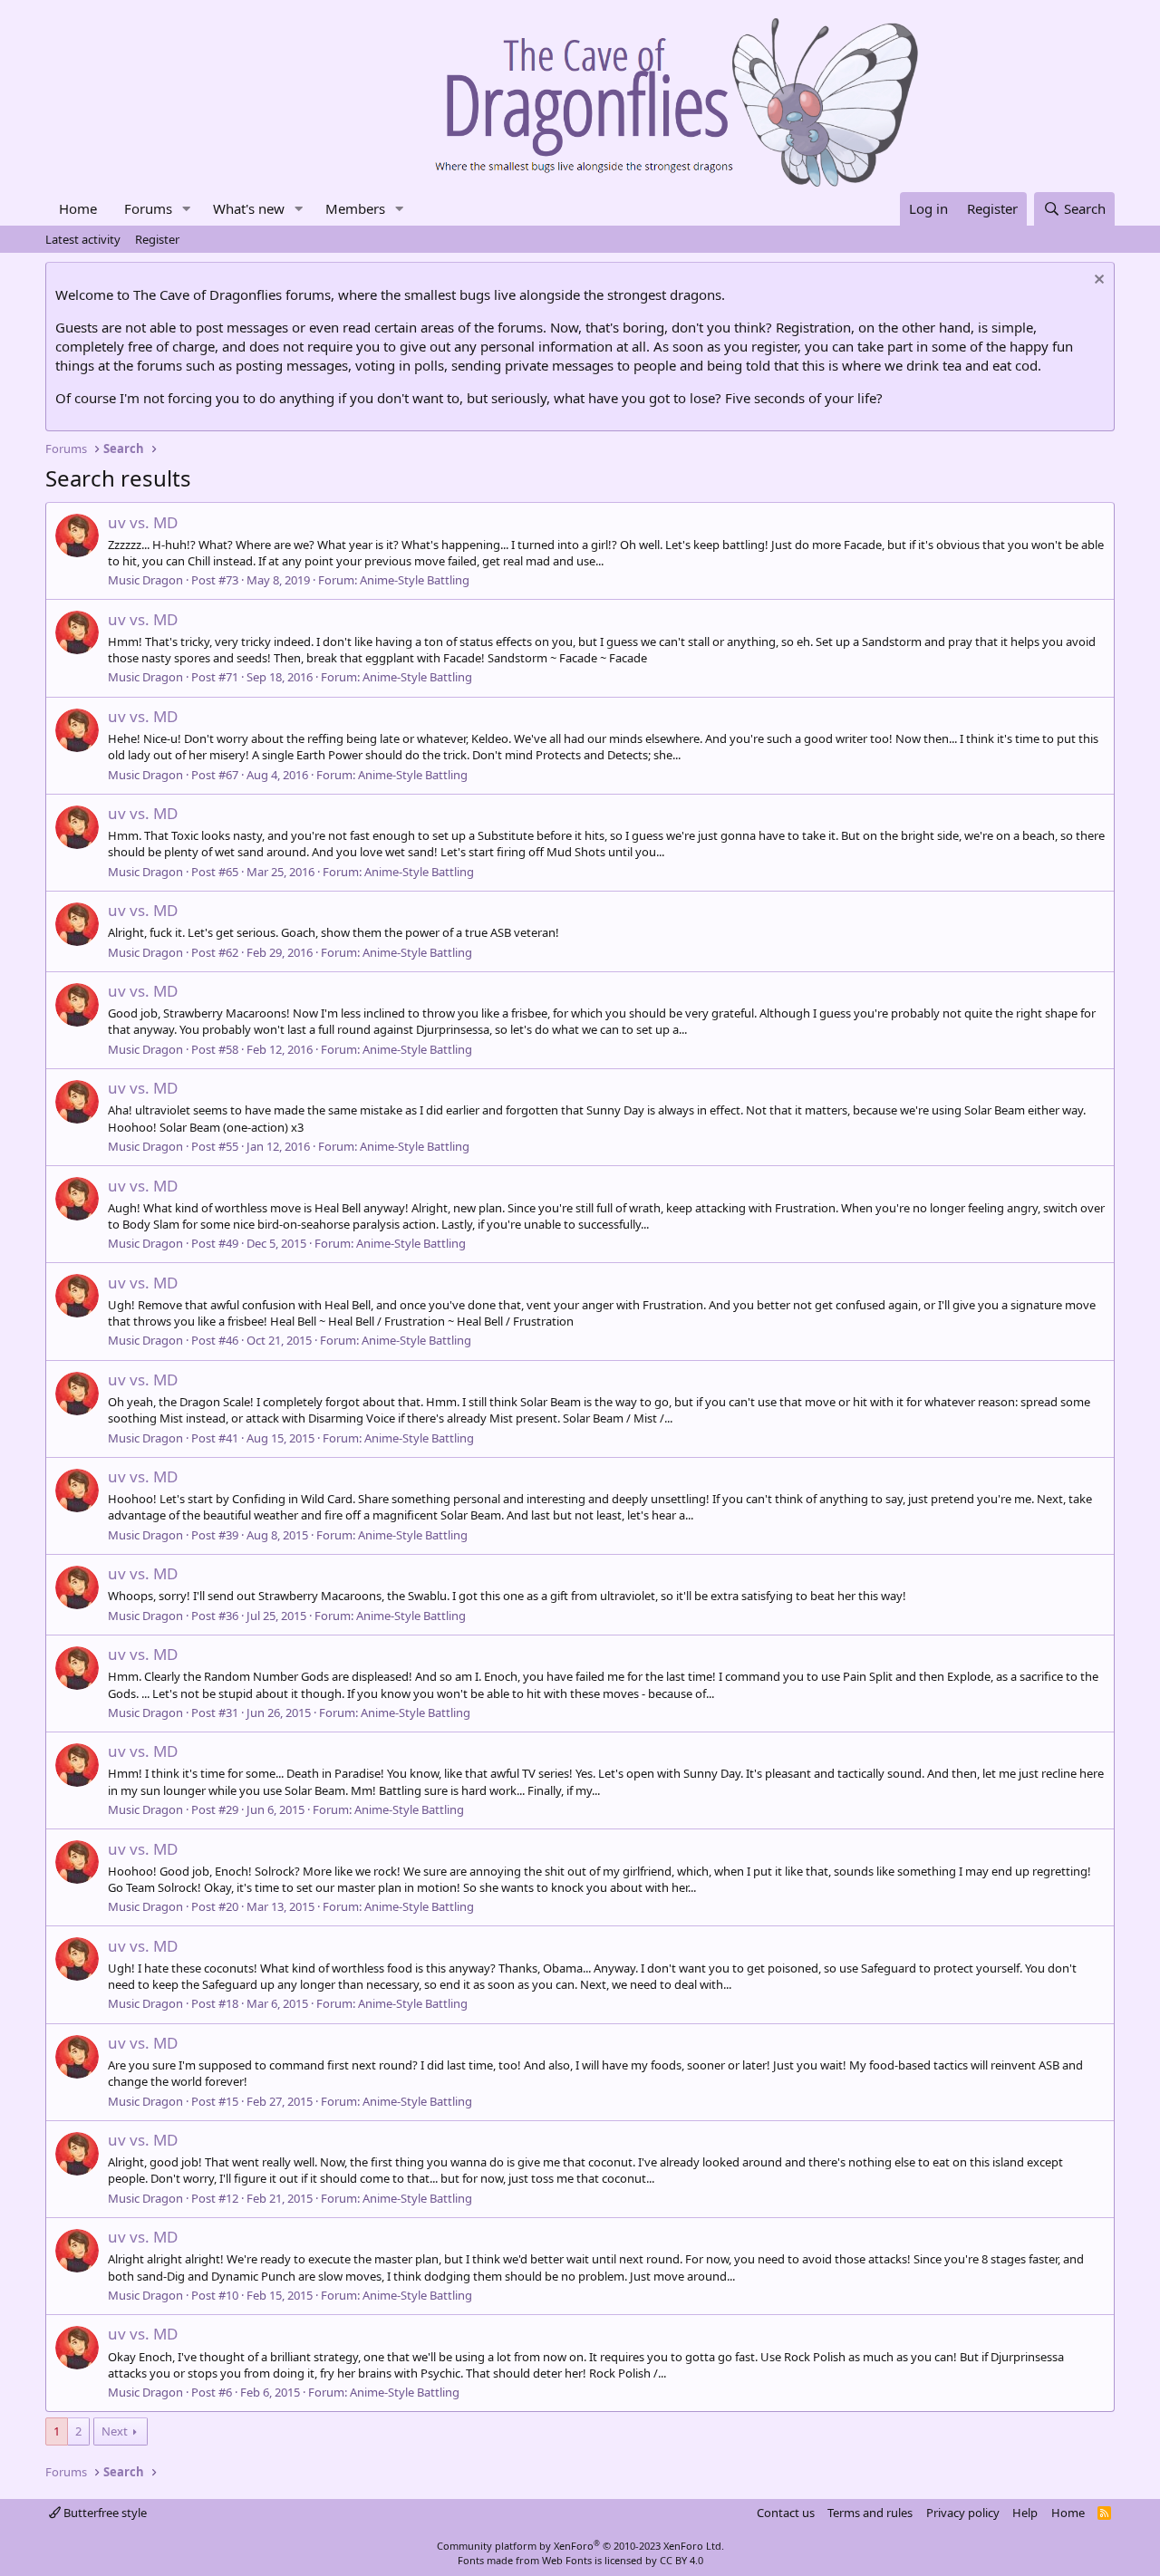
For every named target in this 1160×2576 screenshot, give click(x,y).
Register (157, 239)
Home (78, 208)
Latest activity (83, 239)
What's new (249, 208)
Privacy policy (963, 2513)
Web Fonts (567, 2560)
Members (355, 208)
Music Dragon (145, 580)
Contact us (786, 2513)
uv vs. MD (143, 522)
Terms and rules (870, 2513)
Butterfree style (104, 2513)
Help (1025, 2513)
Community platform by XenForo (580, 2546)
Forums (148, 208)
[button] (187, 209)
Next (115, 2431)
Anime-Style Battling (415, 580)
